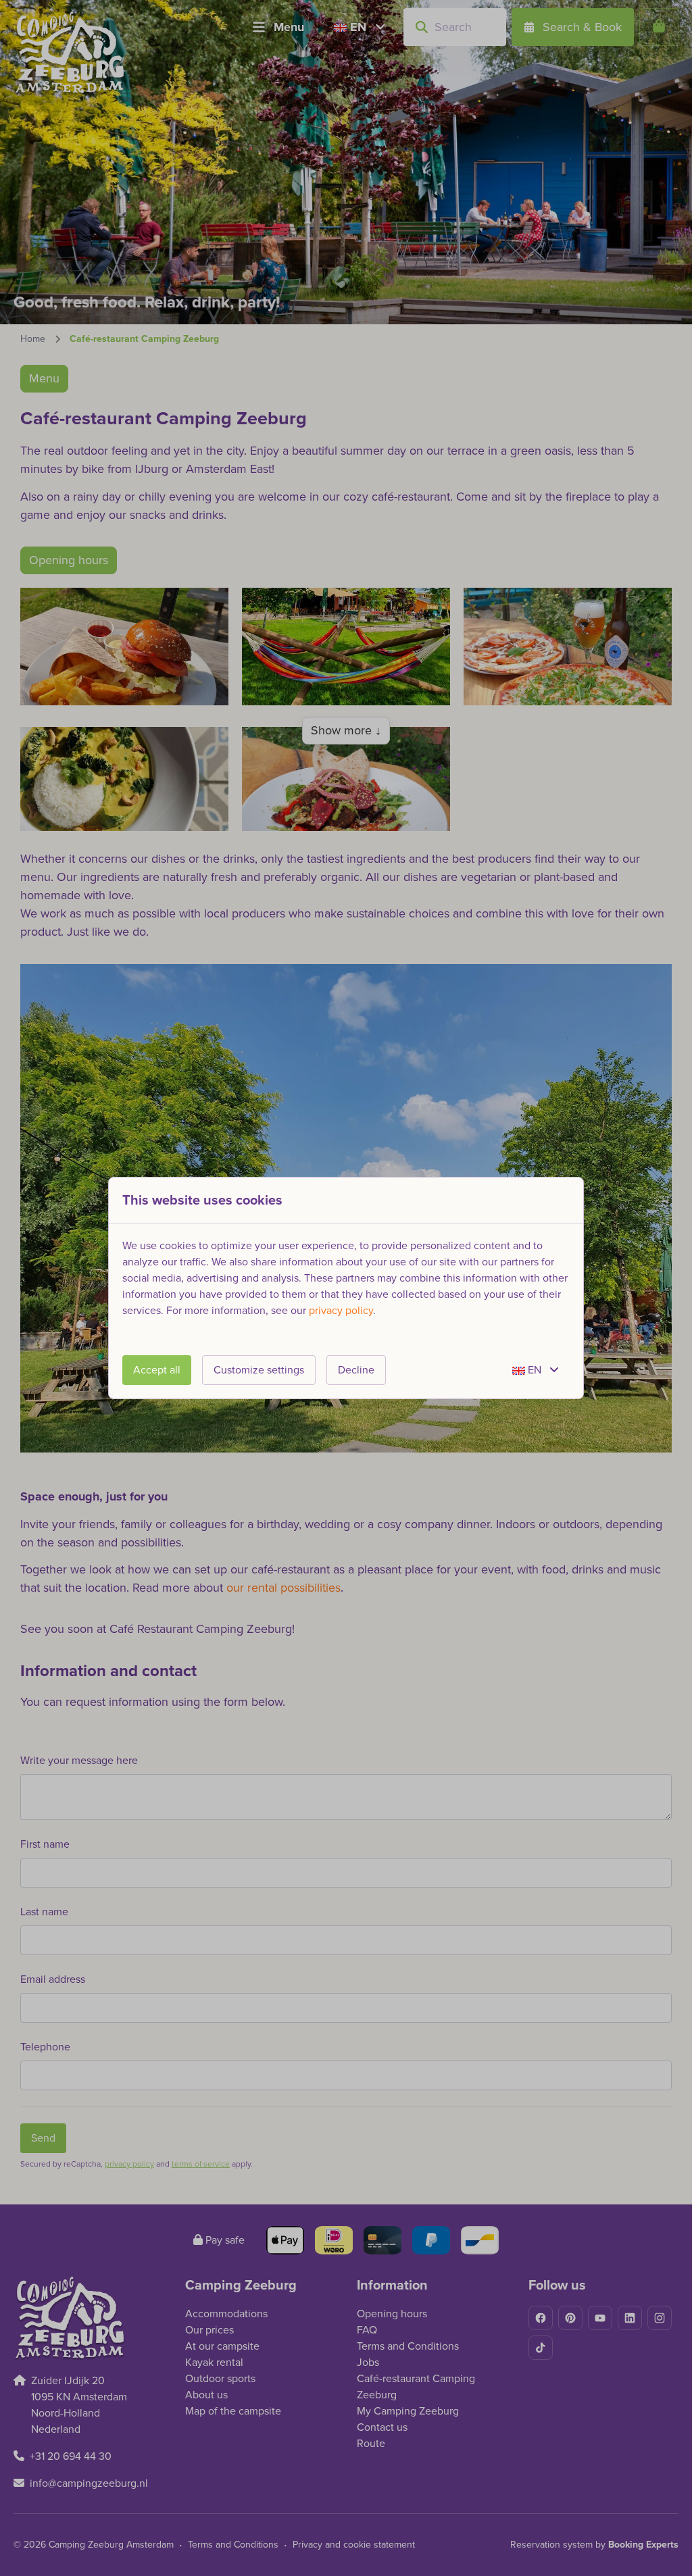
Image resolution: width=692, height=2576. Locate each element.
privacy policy (341, 1311)
